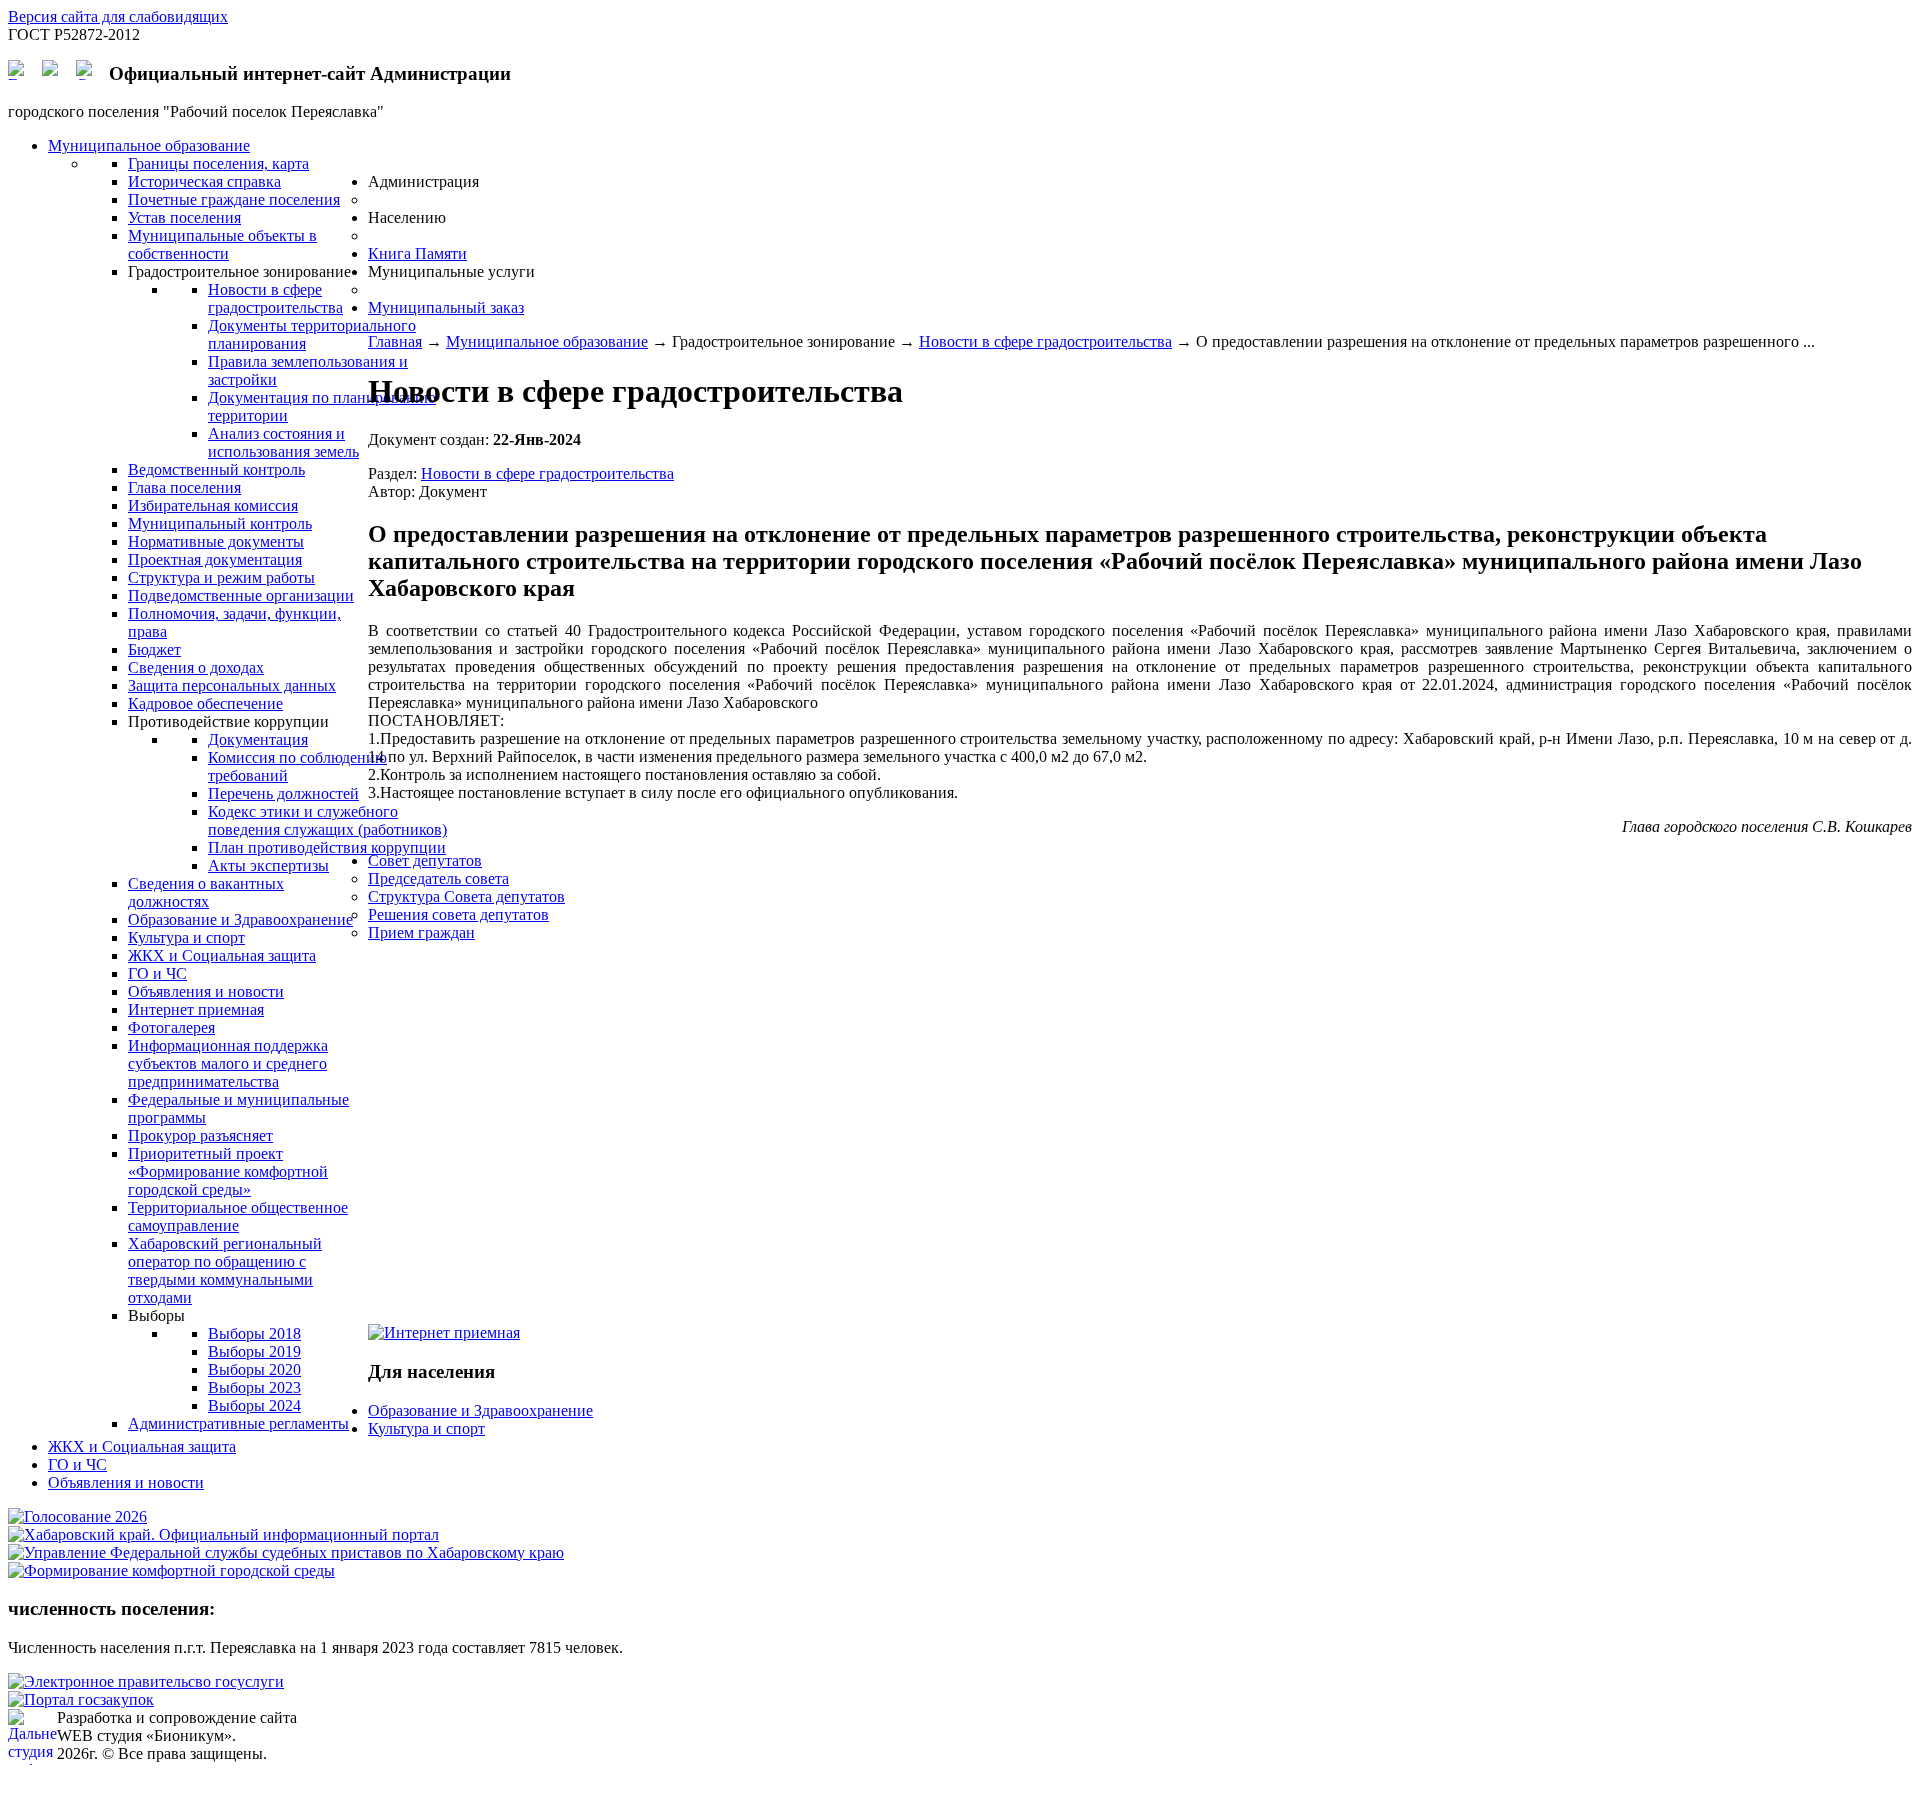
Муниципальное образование (547, 341)
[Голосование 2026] (77, 1516)
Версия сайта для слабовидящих (118, 16)
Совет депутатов (425, 860)
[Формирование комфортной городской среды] (171, 1570)
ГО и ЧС (77, 1464)
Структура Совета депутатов (466, 896)
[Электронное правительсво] (146, 1681)
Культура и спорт (426, 1428)
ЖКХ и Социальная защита (142, 1446)
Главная (395, 341)
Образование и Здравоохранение (480, 1410)
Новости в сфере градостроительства (1045, 341)
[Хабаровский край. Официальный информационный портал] (223, 1534)
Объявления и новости (126, 1482)
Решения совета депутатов (458, 914)
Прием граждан (421, 932)
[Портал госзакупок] (81, 1699)
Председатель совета (438, 878)
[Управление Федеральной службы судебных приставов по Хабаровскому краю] (286, 1552)
